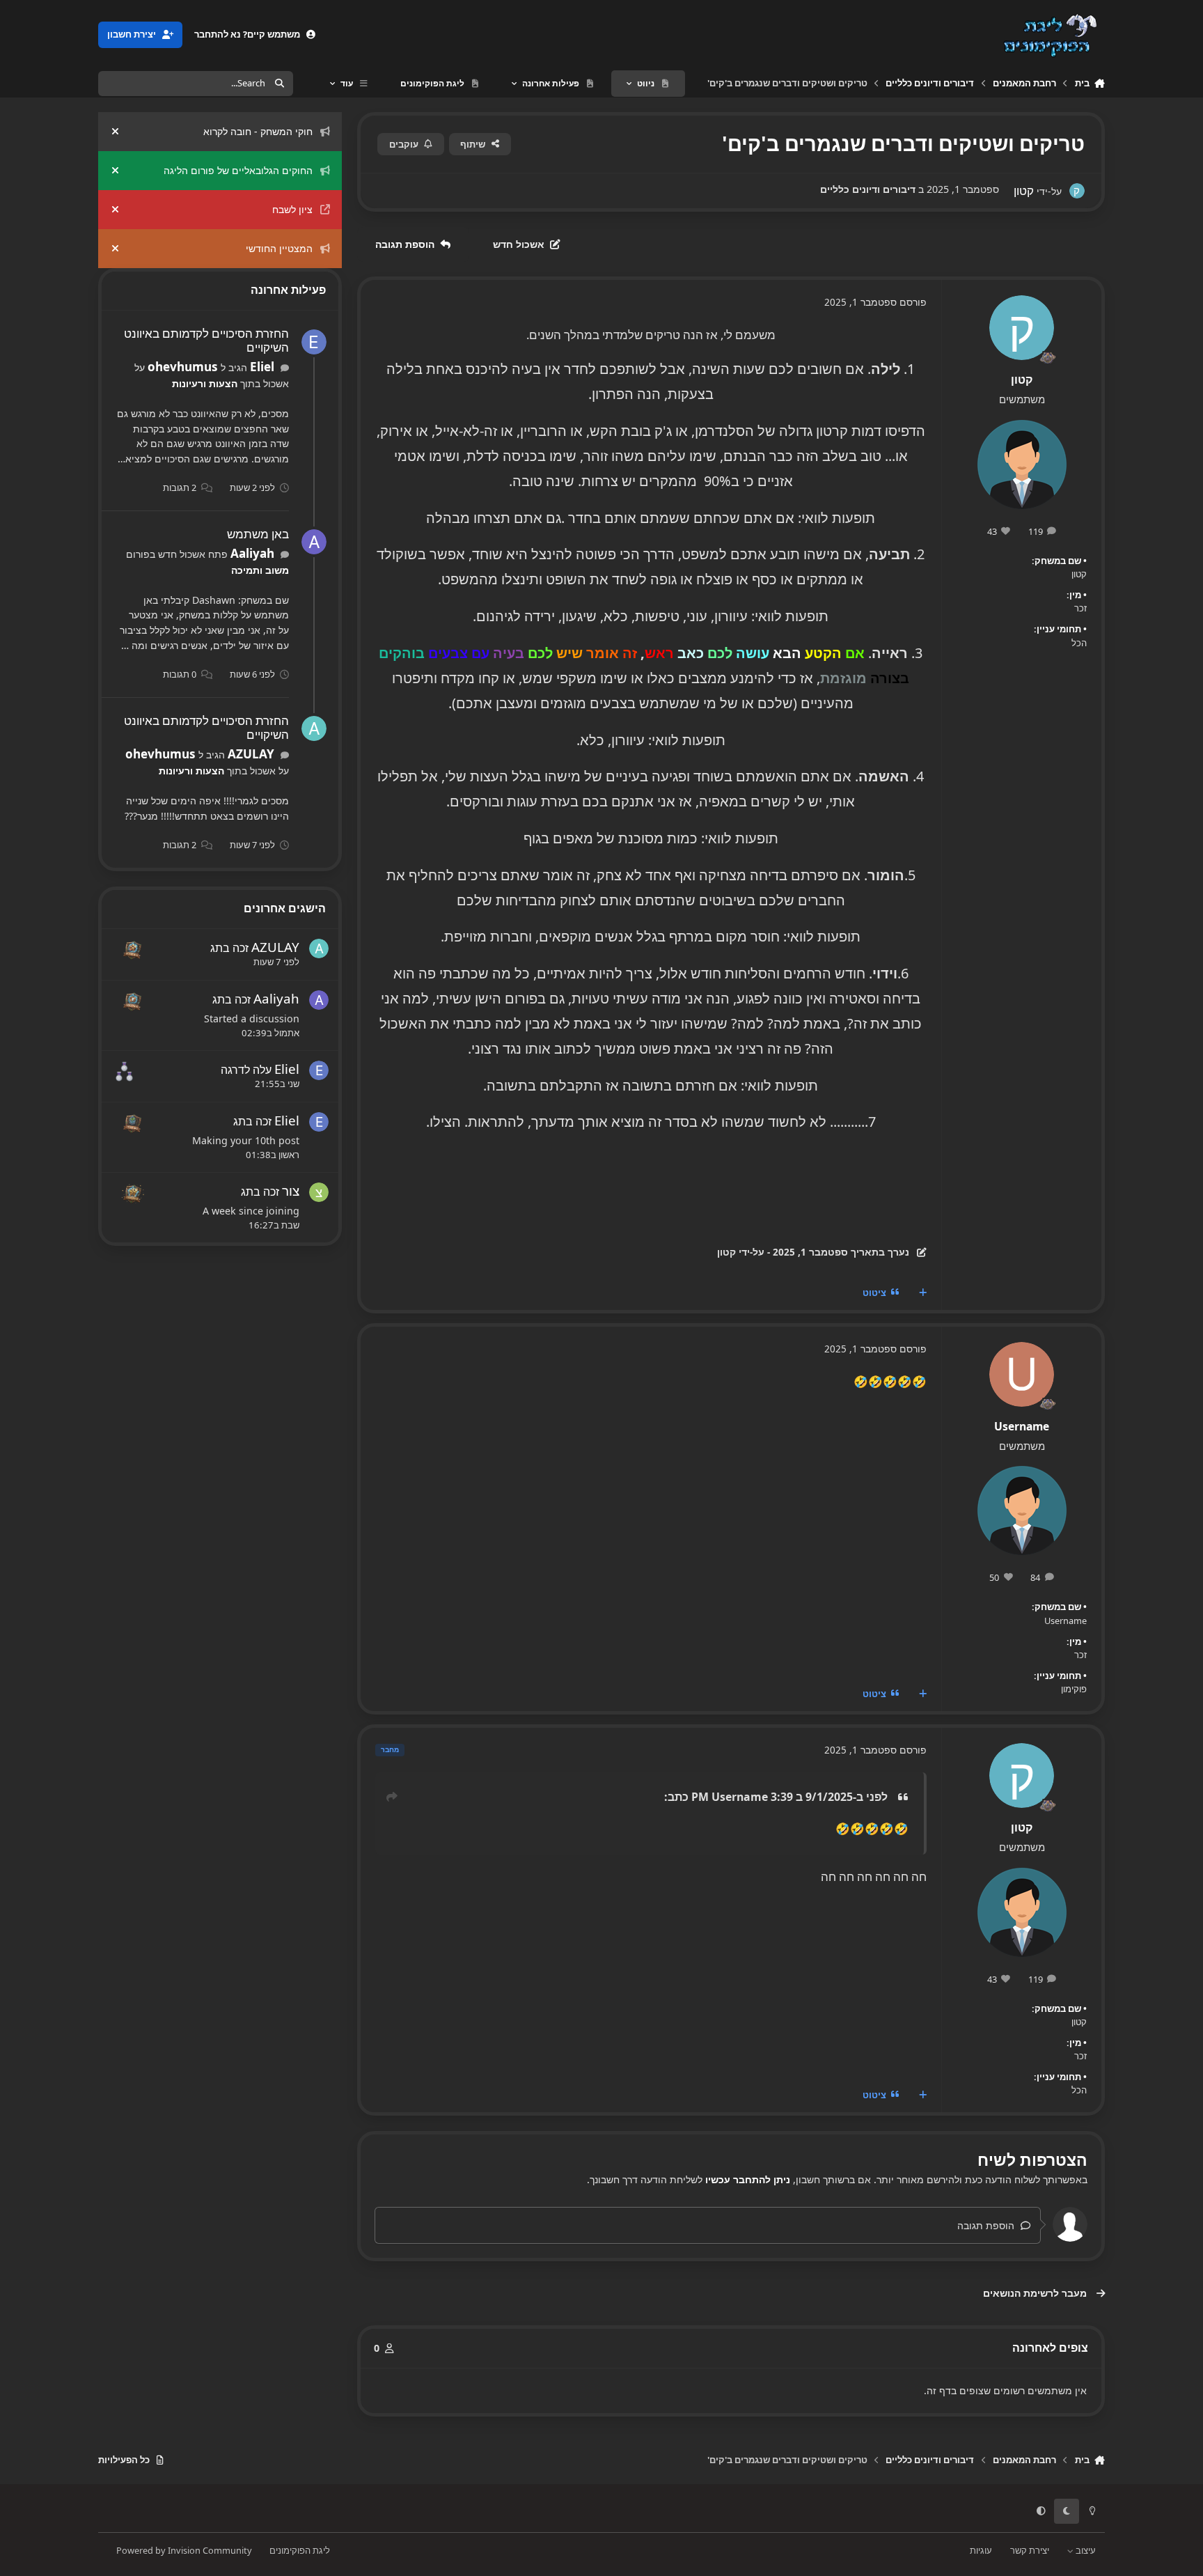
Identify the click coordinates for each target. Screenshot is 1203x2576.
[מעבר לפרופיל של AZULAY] (314, 728)
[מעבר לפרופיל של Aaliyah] (314, 542)
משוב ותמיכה (260, 570)
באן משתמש (258, 534)
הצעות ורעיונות (205, 383)
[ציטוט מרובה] (922, 1293)
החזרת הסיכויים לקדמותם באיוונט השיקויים (206, 341)
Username (1022, 1426)
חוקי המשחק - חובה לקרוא (258, 131)
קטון (1022, 380)
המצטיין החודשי (279, 248)
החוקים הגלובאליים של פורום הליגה (238, 170)
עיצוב (1085, 2550)
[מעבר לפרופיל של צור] (319, 1192)
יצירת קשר (1030, 2550)
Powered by (184, 2550)
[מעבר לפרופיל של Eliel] (314, 342)
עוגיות (981, 2550)
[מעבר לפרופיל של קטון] (1077, 190)
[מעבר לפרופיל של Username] (1022, 1374)
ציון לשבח (292, 209)
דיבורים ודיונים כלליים (868, 189)
